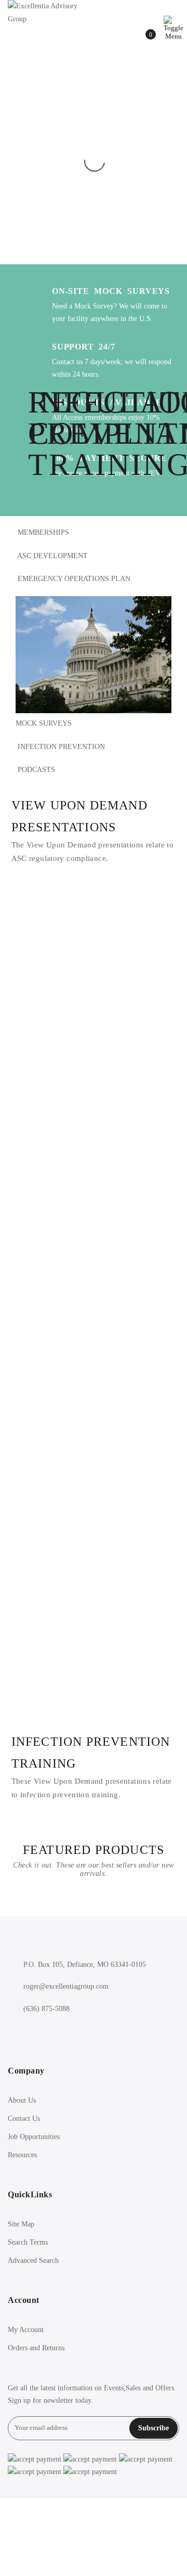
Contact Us (24, 2118)
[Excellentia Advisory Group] (43, 13)
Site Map (21, 2224)
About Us (22, 2100)
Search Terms (28, 2242)
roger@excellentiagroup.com (66, 1986)
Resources (22, 2155)
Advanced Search (33, 2261)
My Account (26, 2330)
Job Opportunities (34, 2137)
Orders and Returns (36, 2348)
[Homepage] (94, 2537)
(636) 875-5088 (46, 2009)
